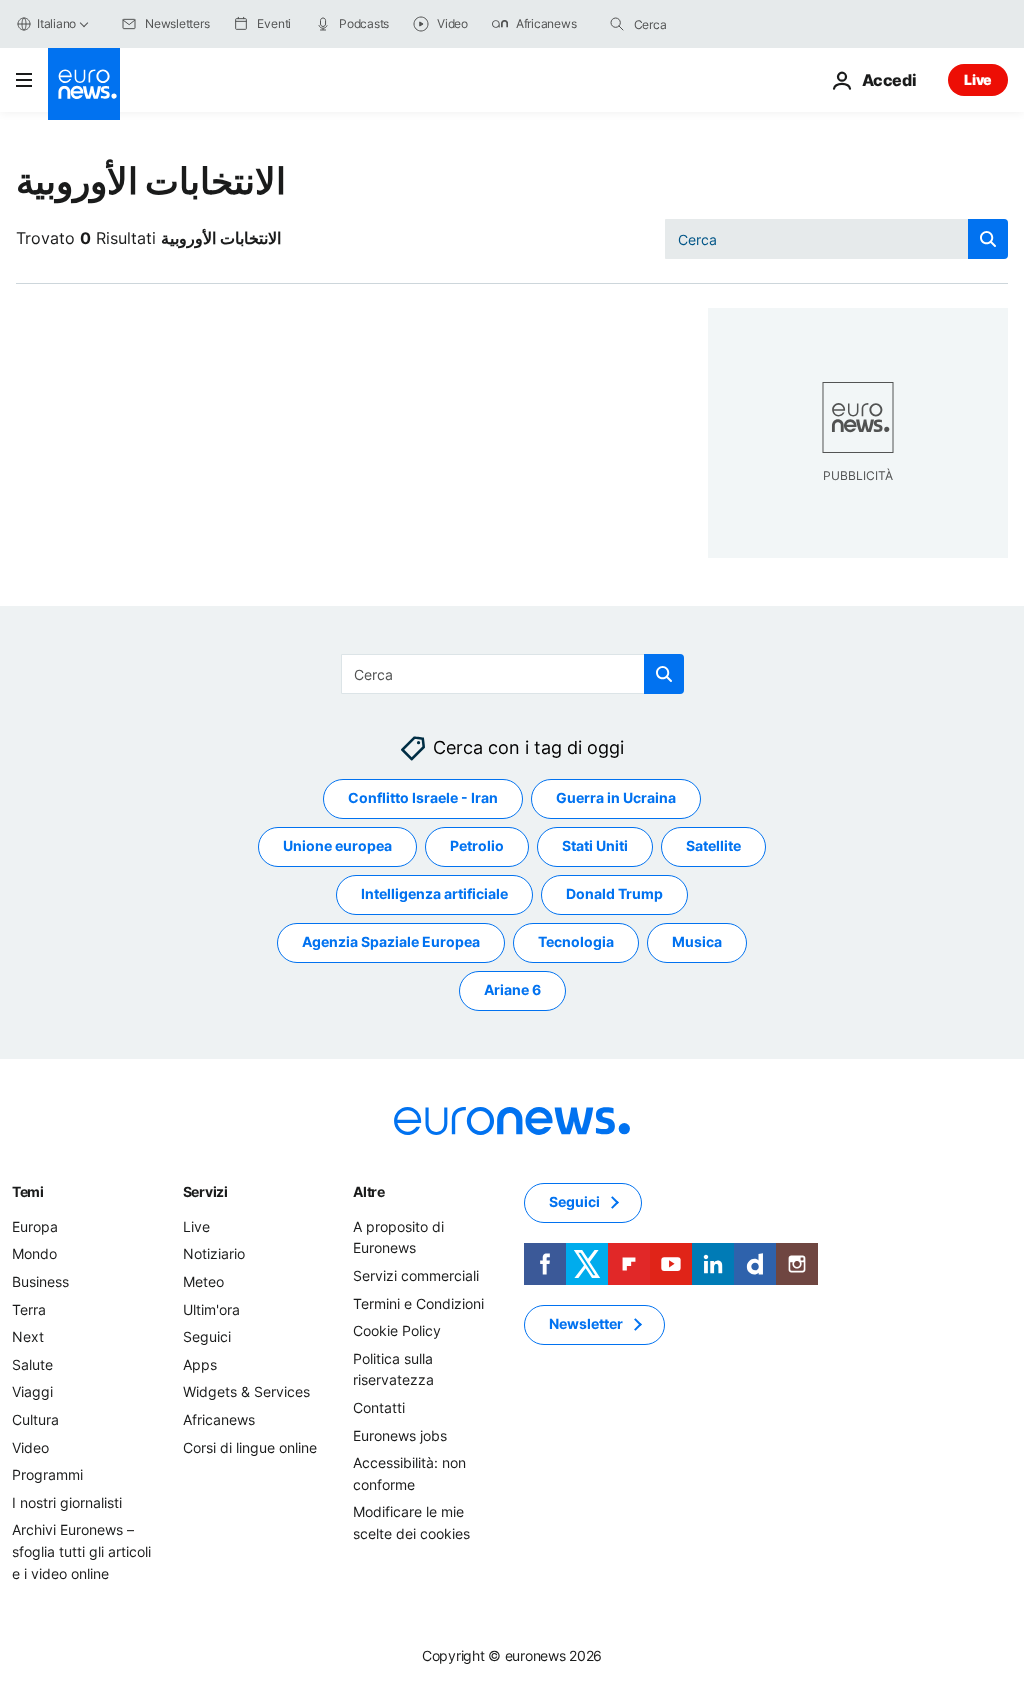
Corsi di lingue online (250, 1447)
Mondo (34, 1254)
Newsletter (586, 1324)
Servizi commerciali (416, 1275)
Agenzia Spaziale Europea (391, 942)
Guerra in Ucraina (616, 798)
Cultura (35, 1419)
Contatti (379, 1407)
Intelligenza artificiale (434, 894)
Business (40, 1281)
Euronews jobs (400, 1435)
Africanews (219, 1419)
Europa (35, 1226)
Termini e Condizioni (418, 1303)
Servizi (205, 1191)
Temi (28, 1191)
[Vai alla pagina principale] (84, 84)
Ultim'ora (211, 1309)
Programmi (47, 1474)
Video (30, 1447)
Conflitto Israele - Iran (423, 798)
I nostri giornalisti (67, 1502)
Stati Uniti (595, 846)
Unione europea (337, 846)
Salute (32, 1364)
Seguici (207, 1336)
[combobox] (718, 24)
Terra (29, 1309)
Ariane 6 (512, 990)
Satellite (713, 846)
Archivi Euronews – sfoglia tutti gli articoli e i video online (81, 1552)
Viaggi (32, 1392)
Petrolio (477, 846)
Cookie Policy (397, 1330)
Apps (200, 1364)
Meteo (203, 1281)
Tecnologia (576, 942)
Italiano (56, 23)
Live (978, 79)
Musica (697, 942)
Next (28, 1336)
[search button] (617, 24)
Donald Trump (614, 894)
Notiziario (214, 1254)
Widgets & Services (246, 1392)
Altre (369, 1191)
